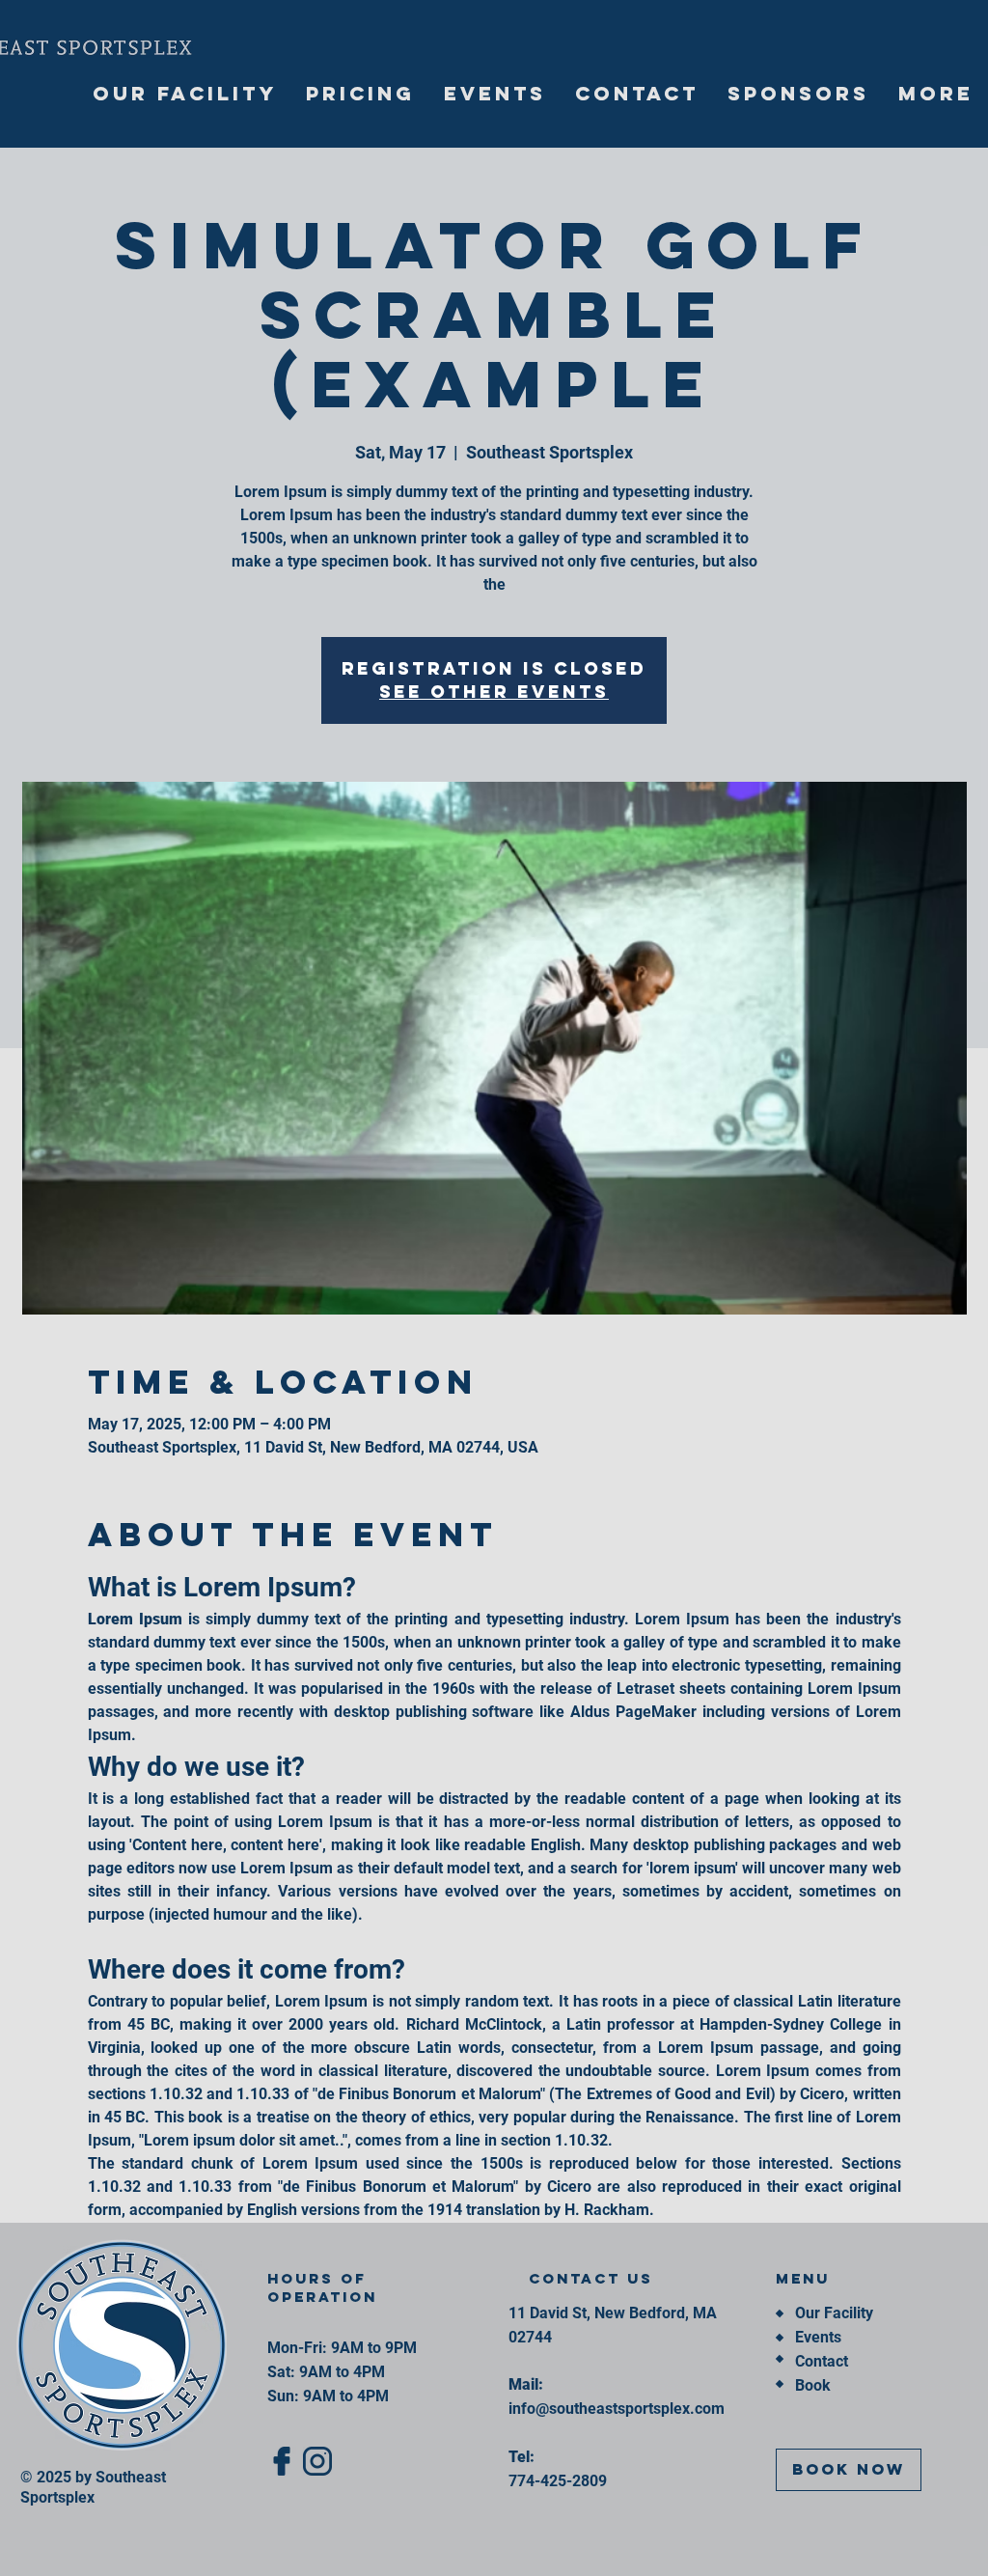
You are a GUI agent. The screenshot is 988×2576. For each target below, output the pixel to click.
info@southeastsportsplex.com (617, 2409)
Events (818, 2337)
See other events (494, 692)
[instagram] (317, 2461)
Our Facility (834, 2313)
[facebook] (282, 2461)
